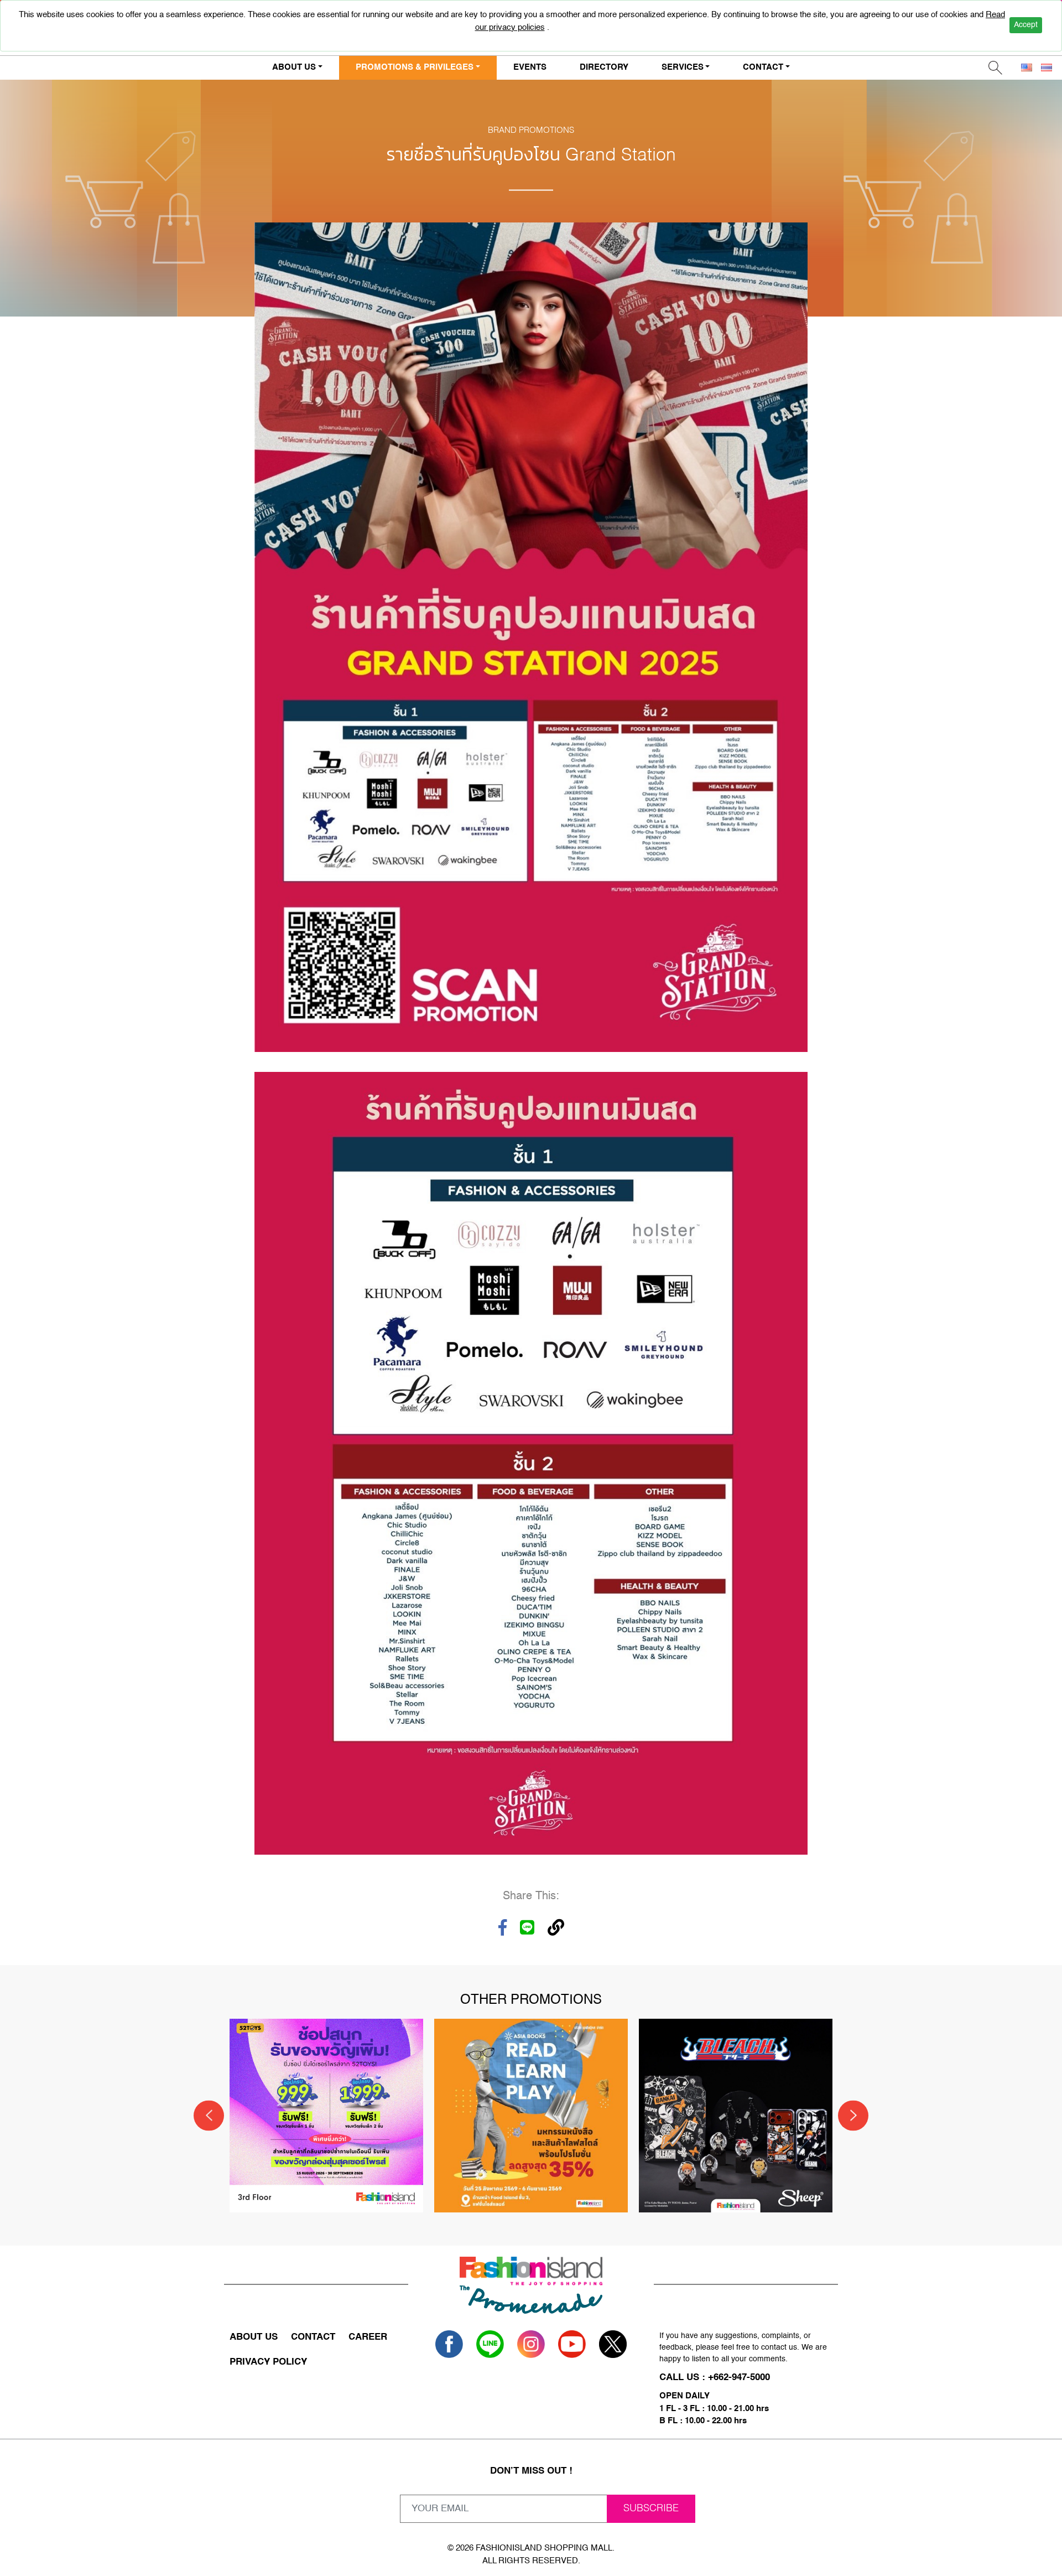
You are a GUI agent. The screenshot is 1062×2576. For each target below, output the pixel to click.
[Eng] (1027, 68)
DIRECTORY (604, 67)
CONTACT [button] (763, 67)
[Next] (853, 2115)
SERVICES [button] (683, 67)
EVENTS (530, 67)
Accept (1026, 25)
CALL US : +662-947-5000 (715, 2378)
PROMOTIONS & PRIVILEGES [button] (415, 67)
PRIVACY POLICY (268, 2362)
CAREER (368, 2337)
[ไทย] (1047, 68)
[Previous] (209, 2115)
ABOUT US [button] (294, 67)
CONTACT (313, 2337)
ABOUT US (254, 2337)
